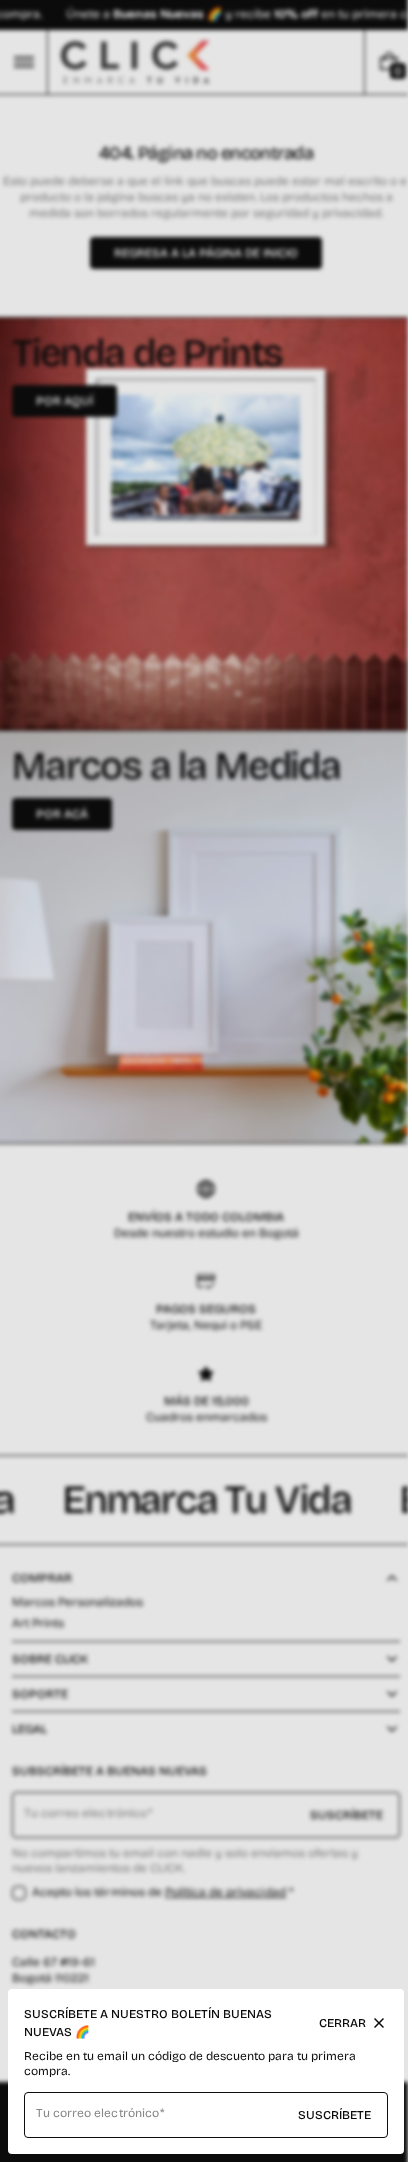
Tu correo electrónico (97, 2113)
